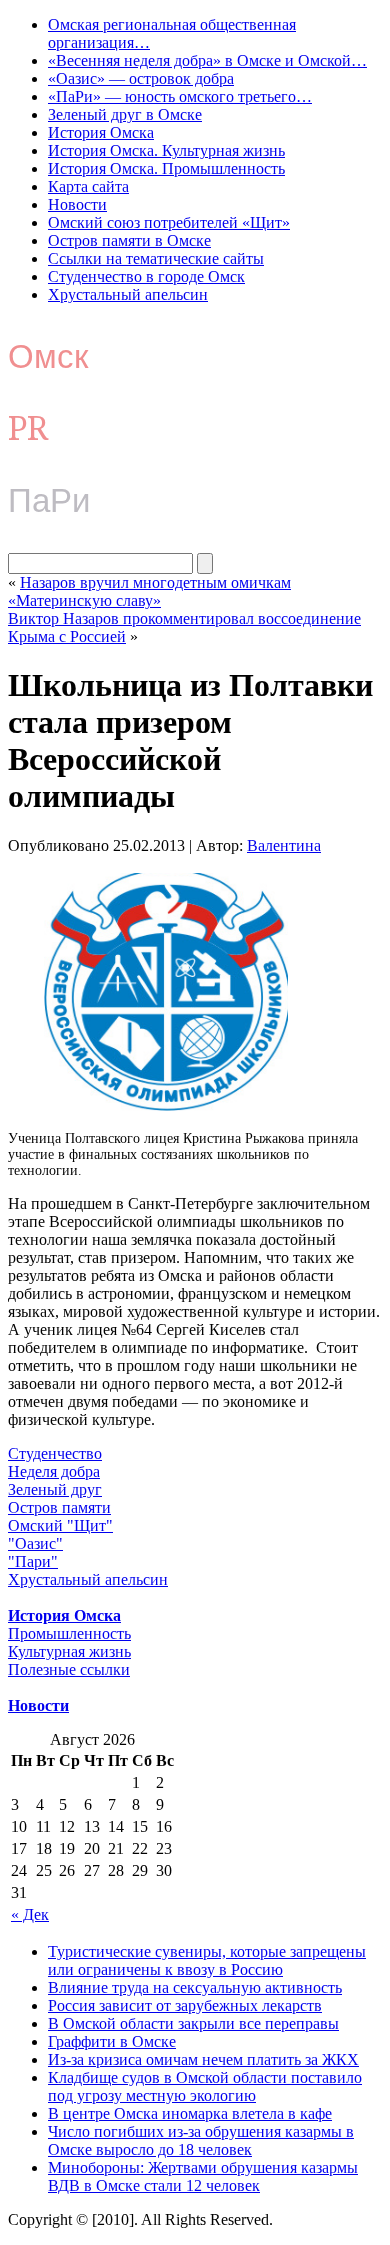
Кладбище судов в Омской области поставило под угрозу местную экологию (205, 2086)
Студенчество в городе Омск (146, 276)
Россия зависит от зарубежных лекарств (185, 2005)
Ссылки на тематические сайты (156, 258)
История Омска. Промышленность (166, 168)
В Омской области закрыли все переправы (193, 2023)
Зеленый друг (55, 1489)
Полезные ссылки (69, 1669)
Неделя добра (54, 1471)
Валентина (284, 845)
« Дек (30, 1914)
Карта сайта (88, 186)
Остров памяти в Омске (129, 240)
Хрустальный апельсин (128, 294)
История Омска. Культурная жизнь (166, 150)
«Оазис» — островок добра (141, 78)
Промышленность (69, 1633)
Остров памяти (59, 1507)
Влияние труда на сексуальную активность (195, 1987)
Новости (77, 204)
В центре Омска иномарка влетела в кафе (190, 2113)
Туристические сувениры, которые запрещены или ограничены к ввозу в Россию (207, 1960)
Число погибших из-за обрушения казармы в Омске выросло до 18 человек (201, 2140)
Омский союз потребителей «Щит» (169, 222)
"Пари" (33, 1561)
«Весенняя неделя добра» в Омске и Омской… (207, 60)
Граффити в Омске (112, 2041)
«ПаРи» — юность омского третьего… (180, 96)
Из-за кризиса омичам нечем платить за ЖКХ (203, 2059)
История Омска (101, 132)
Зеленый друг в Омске (125, 114)
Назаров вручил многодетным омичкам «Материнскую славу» (149, 591)
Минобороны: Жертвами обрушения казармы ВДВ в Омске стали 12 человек (203, 2176)
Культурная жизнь (69, 1651)
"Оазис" (35, 1543)
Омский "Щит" (60, 1525)
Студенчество (55, 1453)
